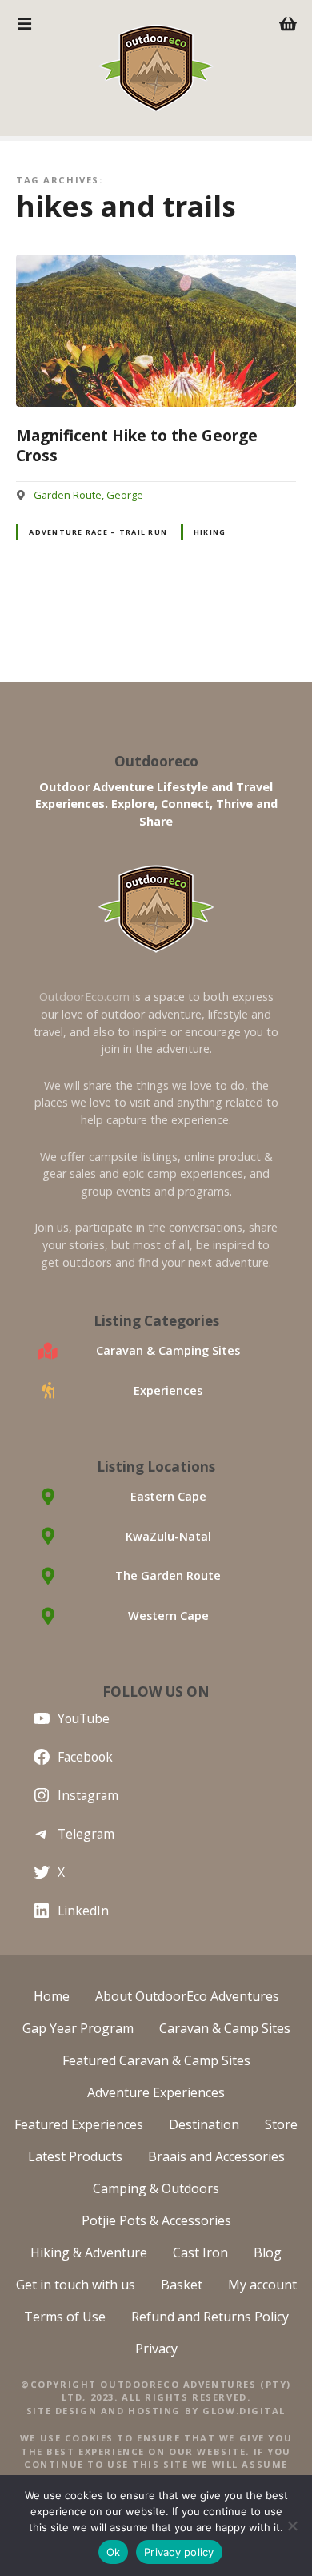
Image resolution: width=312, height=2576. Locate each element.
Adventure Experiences (156, 2092)
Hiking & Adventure (89, 2252)
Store (281, 2124)
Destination (204, 2124)
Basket (182, 2285)
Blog (268, 2252)
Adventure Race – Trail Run (98, 532)
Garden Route (68, 495)
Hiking (210, 532)
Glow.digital (244, 2411)
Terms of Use (65, 2317)
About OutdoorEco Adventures (187, 1996)
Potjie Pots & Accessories (156, 2220)
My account (262, 2285)
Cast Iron (200, 2252)
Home (52, 1996)
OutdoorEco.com (84, 997)
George (125, 495)
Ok (114, 2552)
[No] (292, 2526)
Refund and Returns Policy (210, 2317)
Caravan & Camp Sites (225, 2028)
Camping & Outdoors (156, 2188)
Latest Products (75, 2156)
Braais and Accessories (216, 2156)
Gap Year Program (78, 2028)
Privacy (156, 2349)
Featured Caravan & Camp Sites (156, 2060)
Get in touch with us (76, 2285)
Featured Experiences (79, 2124)
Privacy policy (179, 2552)
